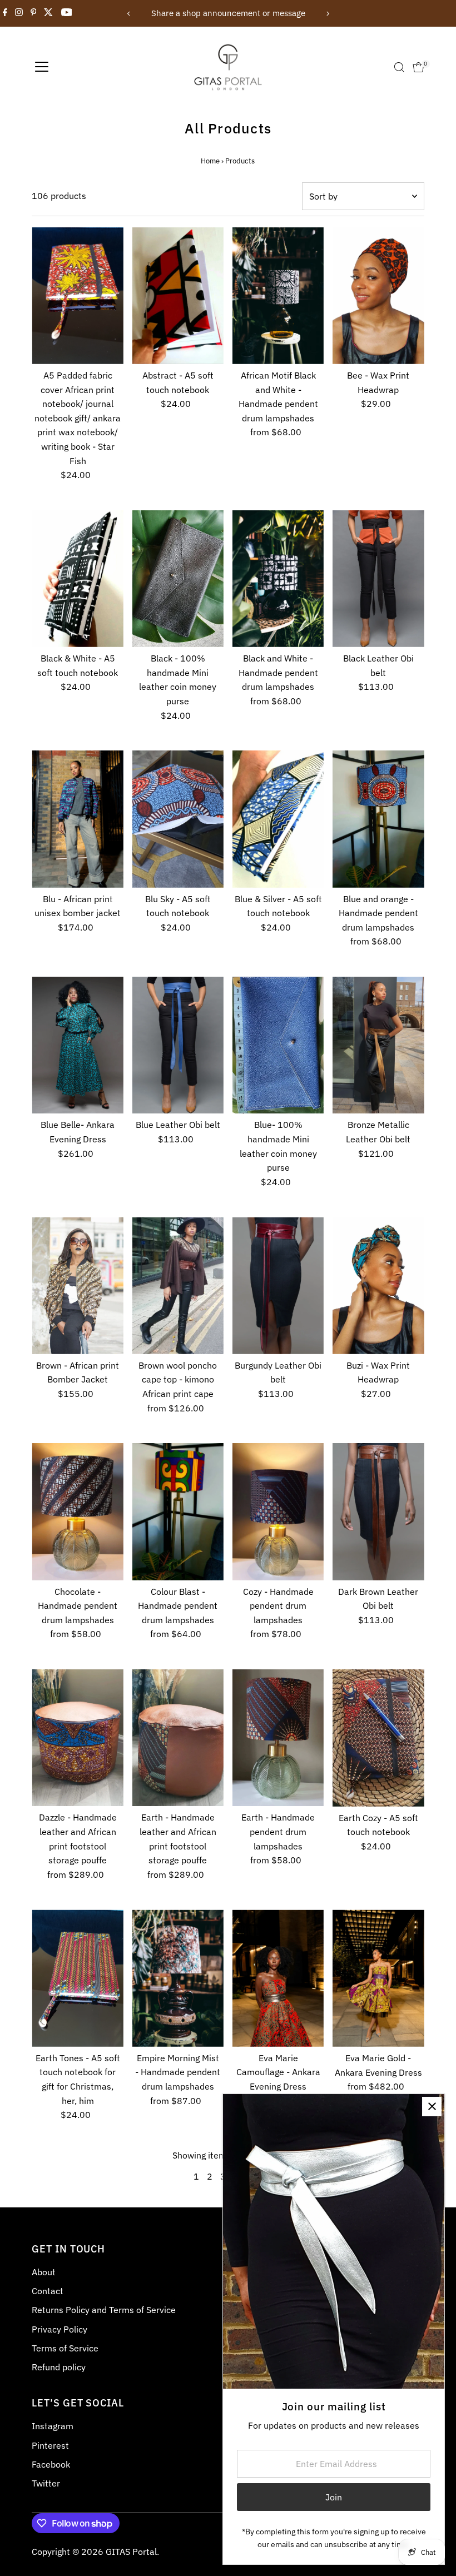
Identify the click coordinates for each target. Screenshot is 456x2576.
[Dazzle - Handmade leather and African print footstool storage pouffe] (77, 1738)
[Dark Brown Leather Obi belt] (378, 1511)
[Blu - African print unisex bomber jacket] (77, 819)
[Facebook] (5, 13)
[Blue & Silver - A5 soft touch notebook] (278, 819)
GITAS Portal (131, 2552)
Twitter (46, 2483)
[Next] (327, 14)
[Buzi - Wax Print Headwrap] (378, 1285)
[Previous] (129, 14)
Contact (48, 2291)
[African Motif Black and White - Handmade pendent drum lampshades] (278, 296)
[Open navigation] (42, 67)
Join (334, 2497)
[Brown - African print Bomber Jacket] (77, 1285)
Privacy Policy (60, 2329)
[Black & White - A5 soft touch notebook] (77, 579)
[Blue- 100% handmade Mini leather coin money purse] (278, 1045)
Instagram (53, 2426)
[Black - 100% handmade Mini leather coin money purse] (178, 579)
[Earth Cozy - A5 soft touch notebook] (378, 1738)
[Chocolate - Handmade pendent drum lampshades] (77, 1511)
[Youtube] (67, 13)
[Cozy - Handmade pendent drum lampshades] (278, 1511)
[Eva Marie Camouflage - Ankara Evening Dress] (278, 1978)
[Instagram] (19, 13)
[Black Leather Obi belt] (378, 579)
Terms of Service (65, 2348)
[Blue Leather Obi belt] (178, 1045)
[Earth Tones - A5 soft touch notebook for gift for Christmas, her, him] (77, 1978)
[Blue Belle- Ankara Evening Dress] (77, 1045)
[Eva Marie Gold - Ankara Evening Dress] (378, 1978)
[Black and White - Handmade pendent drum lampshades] (278, 579)
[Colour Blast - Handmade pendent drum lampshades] (178, 1511)
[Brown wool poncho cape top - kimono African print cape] (178, 1285)
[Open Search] (399, 67)
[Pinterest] (34, 13)
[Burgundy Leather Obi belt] (278, 1285)
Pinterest (50, 2445)
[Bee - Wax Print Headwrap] (378, 296)
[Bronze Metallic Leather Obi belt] (378, 1045)
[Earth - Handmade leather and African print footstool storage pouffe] (178, 1738)
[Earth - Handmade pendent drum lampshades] (278, 1738)
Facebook (51, 2464)
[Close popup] (432, 2107)
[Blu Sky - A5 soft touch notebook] (178, 819)
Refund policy (59, 2367)
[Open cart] (418, 67)
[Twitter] (48, 13)
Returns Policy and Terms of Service (104, 2310)
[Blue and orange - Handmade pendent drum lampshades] (378, 819)
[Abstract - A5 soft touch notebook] (178, 296)
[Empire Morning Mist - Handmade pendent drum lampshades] (178, 1978)
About (44, 2272)
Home (210, 161)
